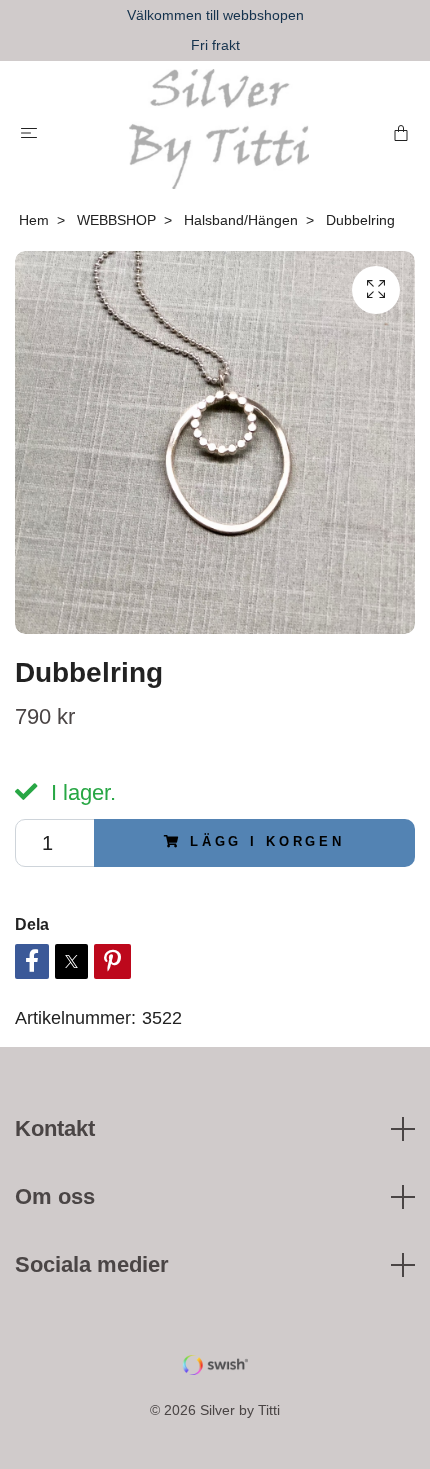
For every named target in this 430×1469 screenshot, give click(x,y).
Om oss (55, 1196)
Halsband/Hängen (241, 220)
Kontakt (55, 1128)
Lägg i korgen (267, 841)
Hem (34, 220)
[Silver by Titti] (219, 129)
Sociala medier (92, 1264)
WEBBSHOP (116, 220)
